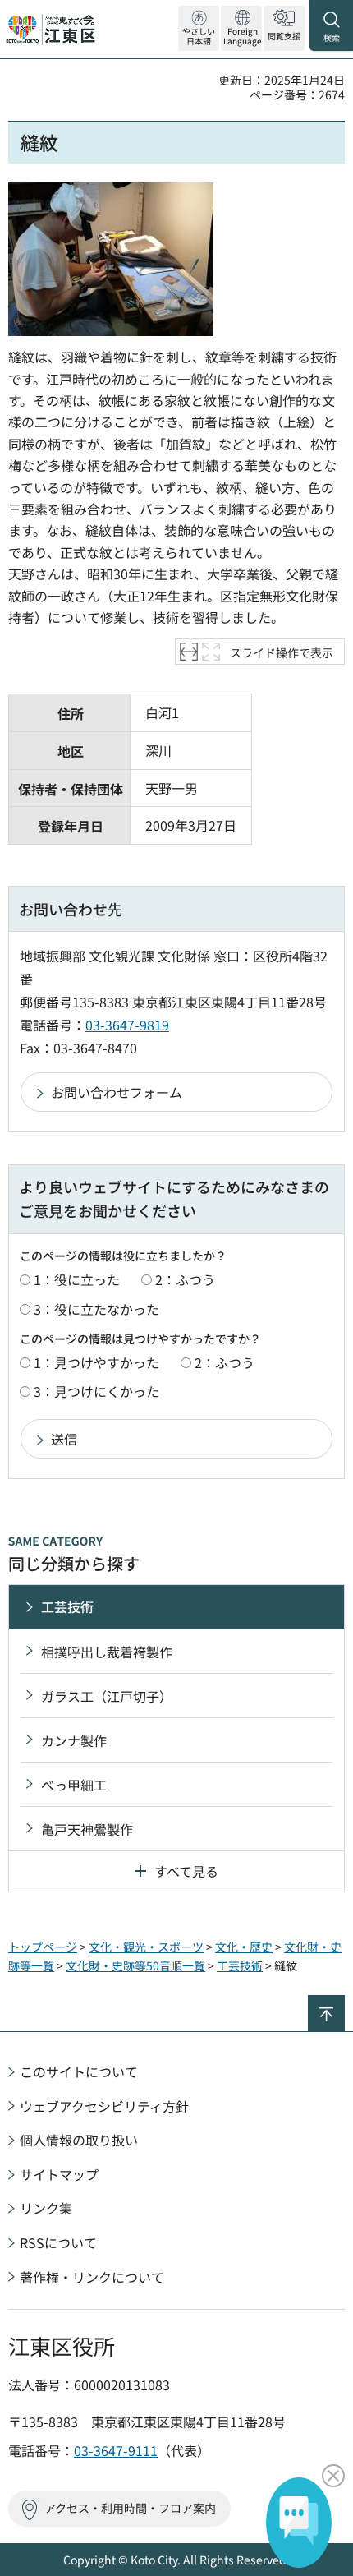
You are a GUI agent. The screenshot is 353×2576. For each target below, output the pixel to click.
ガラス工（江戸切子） (107, 1696)
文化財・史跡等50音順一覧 (135, 1965)
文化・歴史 (244, 1947)
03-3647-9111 (116, 2450)
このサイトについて (79, 2071)
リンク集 (46, 2208)
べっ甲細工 (74, 1785)
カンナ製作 (74, 1740)
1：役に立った (77, 1279)
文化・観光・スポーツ (146, 1947)
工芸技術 (67, 1606)
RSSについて (58, 2242)
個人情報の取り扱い (79, 2140)
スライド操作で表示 (282, 652)
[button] (241, 28)
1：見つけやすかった (96, 1362)
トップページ (43, 1947)
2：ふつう (185, 1279)
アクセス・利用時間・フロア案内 (130, 2508)
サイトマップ (59, 2174)
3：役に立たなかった (96, 1309)
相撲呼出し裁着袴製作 (107, 1652)
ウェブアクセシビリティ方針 (104, 2106)
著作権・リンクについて (92, 2277)
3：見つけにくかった (96, 1391)
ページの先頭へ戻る (344, 2002)
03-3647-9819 (127, 1025)
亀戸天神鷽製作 (87, 1829)
